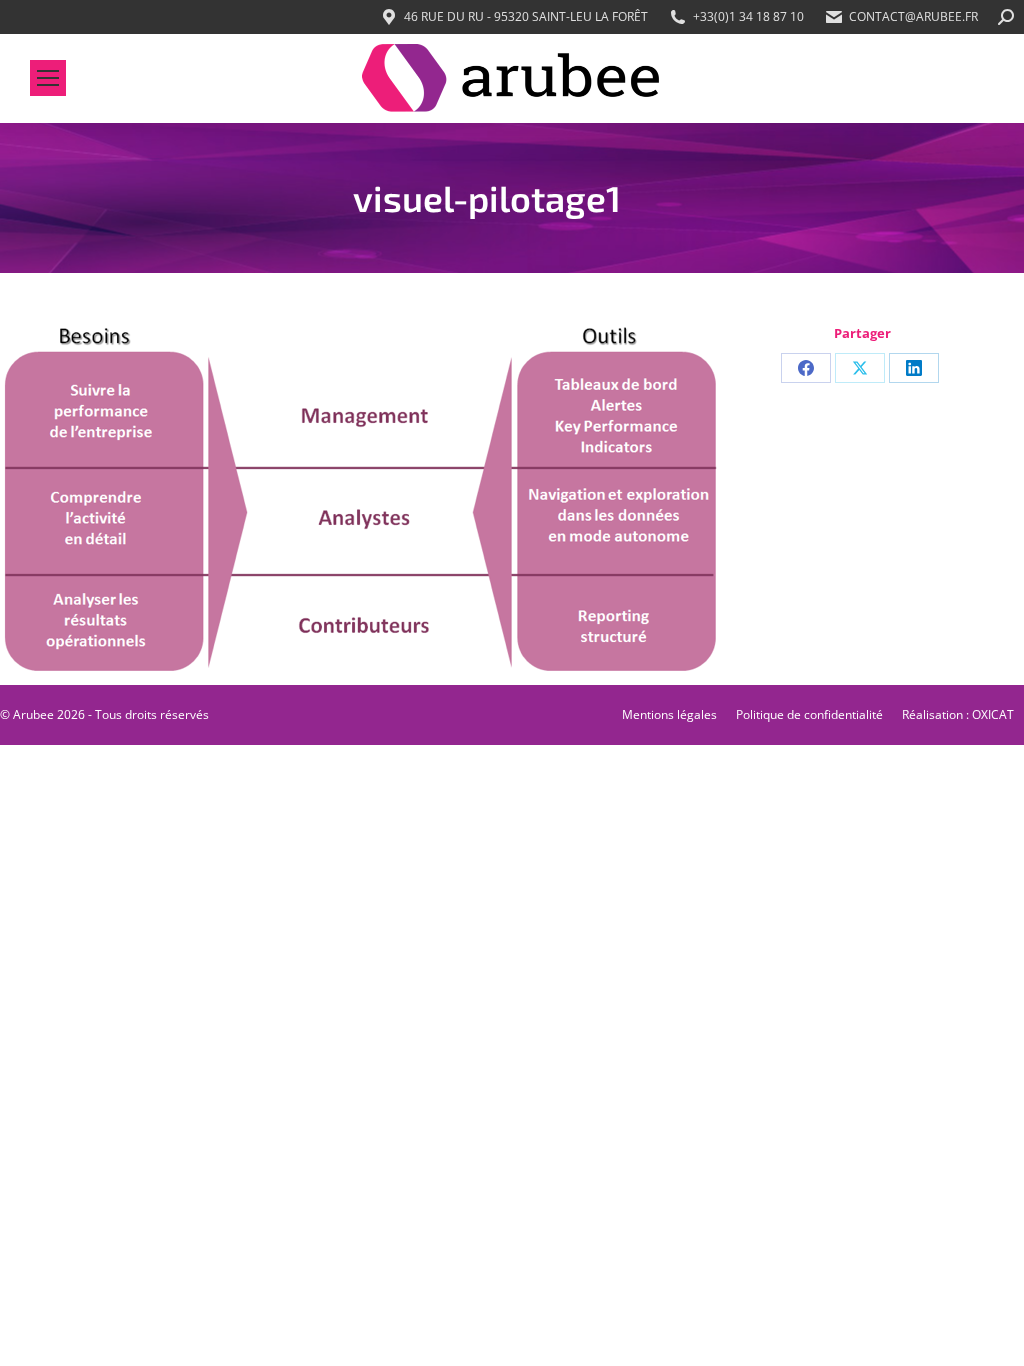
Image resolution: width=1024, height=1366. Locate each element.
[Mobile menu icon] (48, 78)
